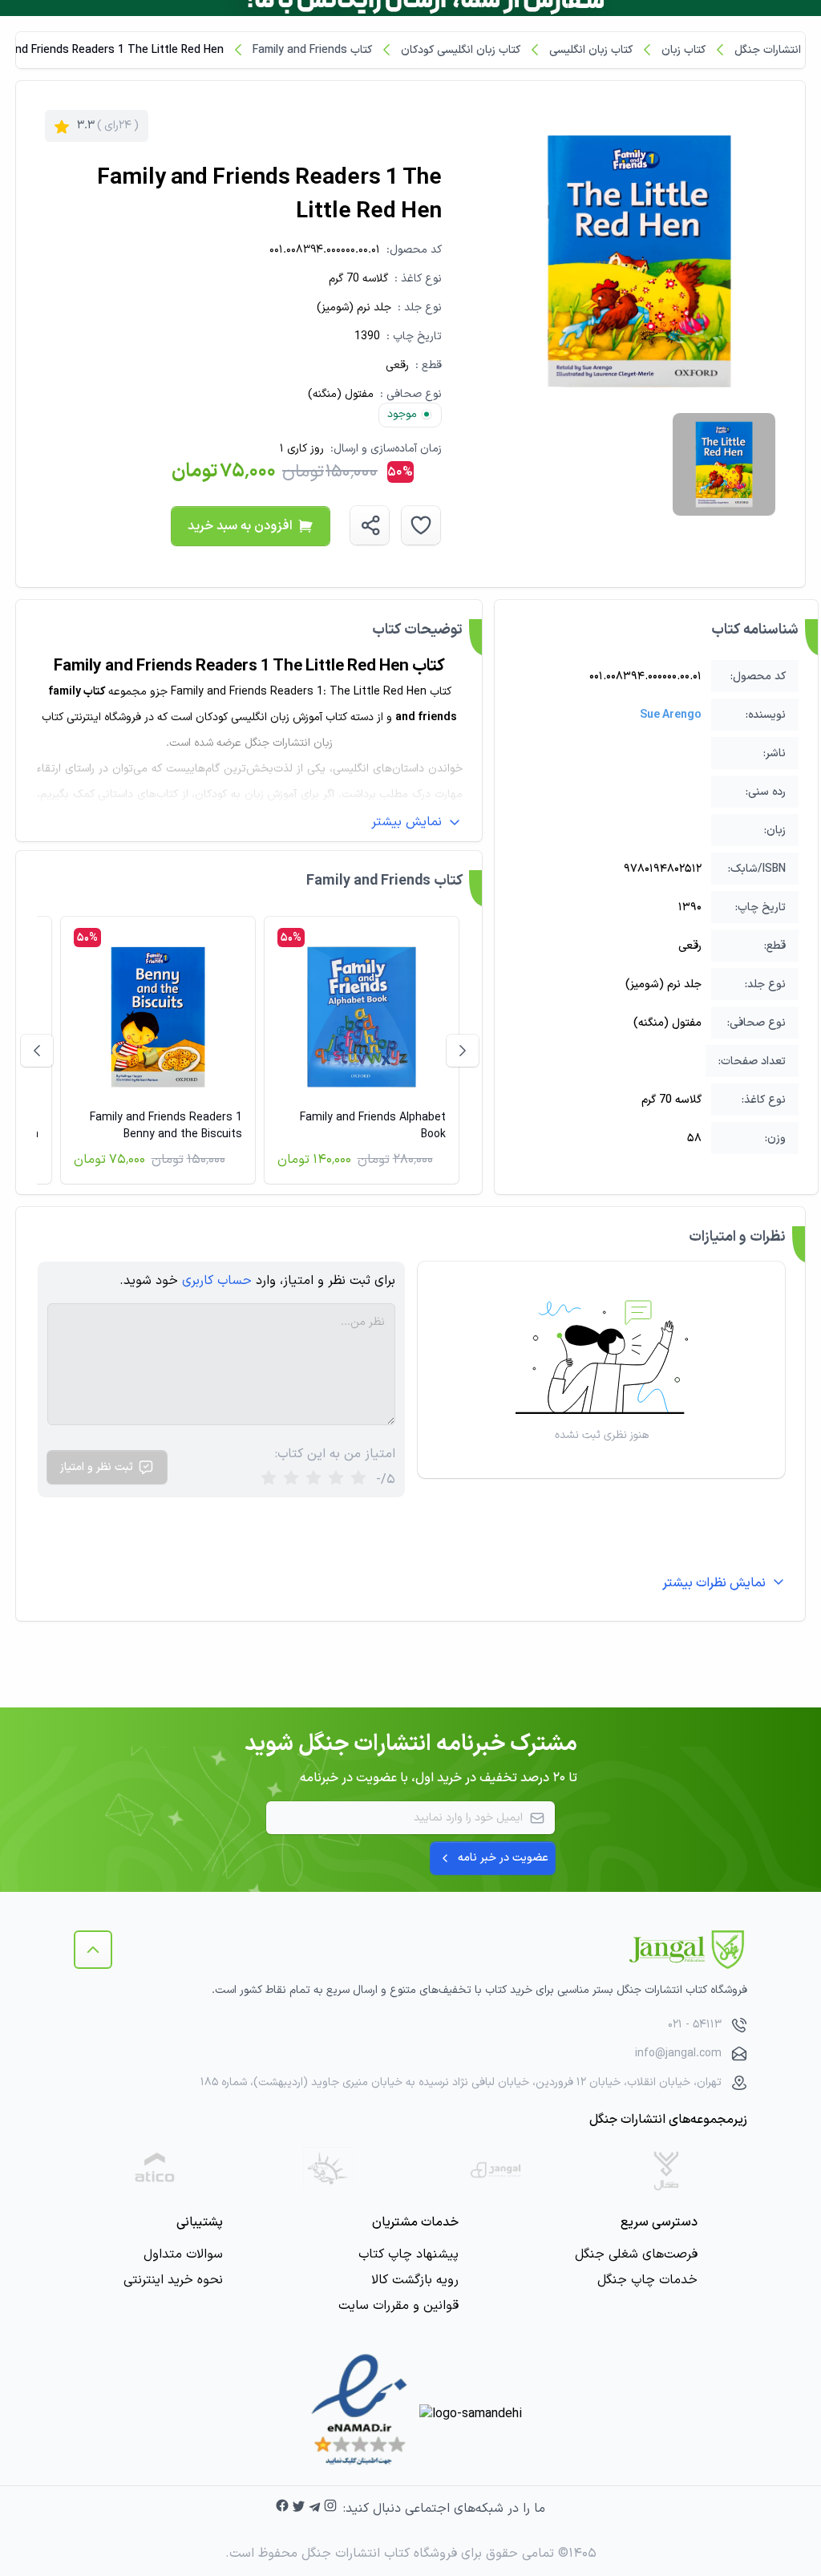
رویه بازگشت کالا (415, 2280)
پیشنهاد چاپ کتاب (408, 2254)
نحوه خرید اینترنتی (173, 2280)
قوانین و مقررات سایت (398, 2306)
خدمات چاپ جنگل (647, 2280)
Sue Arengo (671, 715)
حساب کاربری (217, 1281)
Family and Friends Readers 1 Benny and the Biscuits (166, 1126)
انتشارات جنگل (768, 50)
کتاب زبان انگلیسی (591, 50)
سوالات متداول (183, 2254)
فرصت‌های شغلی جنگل (636, 2254)
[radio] (269, 1479)
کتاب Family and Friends (312, 50)
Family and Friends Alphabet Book (373, 1126)
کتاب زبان (683, 50)
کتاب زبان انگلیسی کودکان (461, 50)
